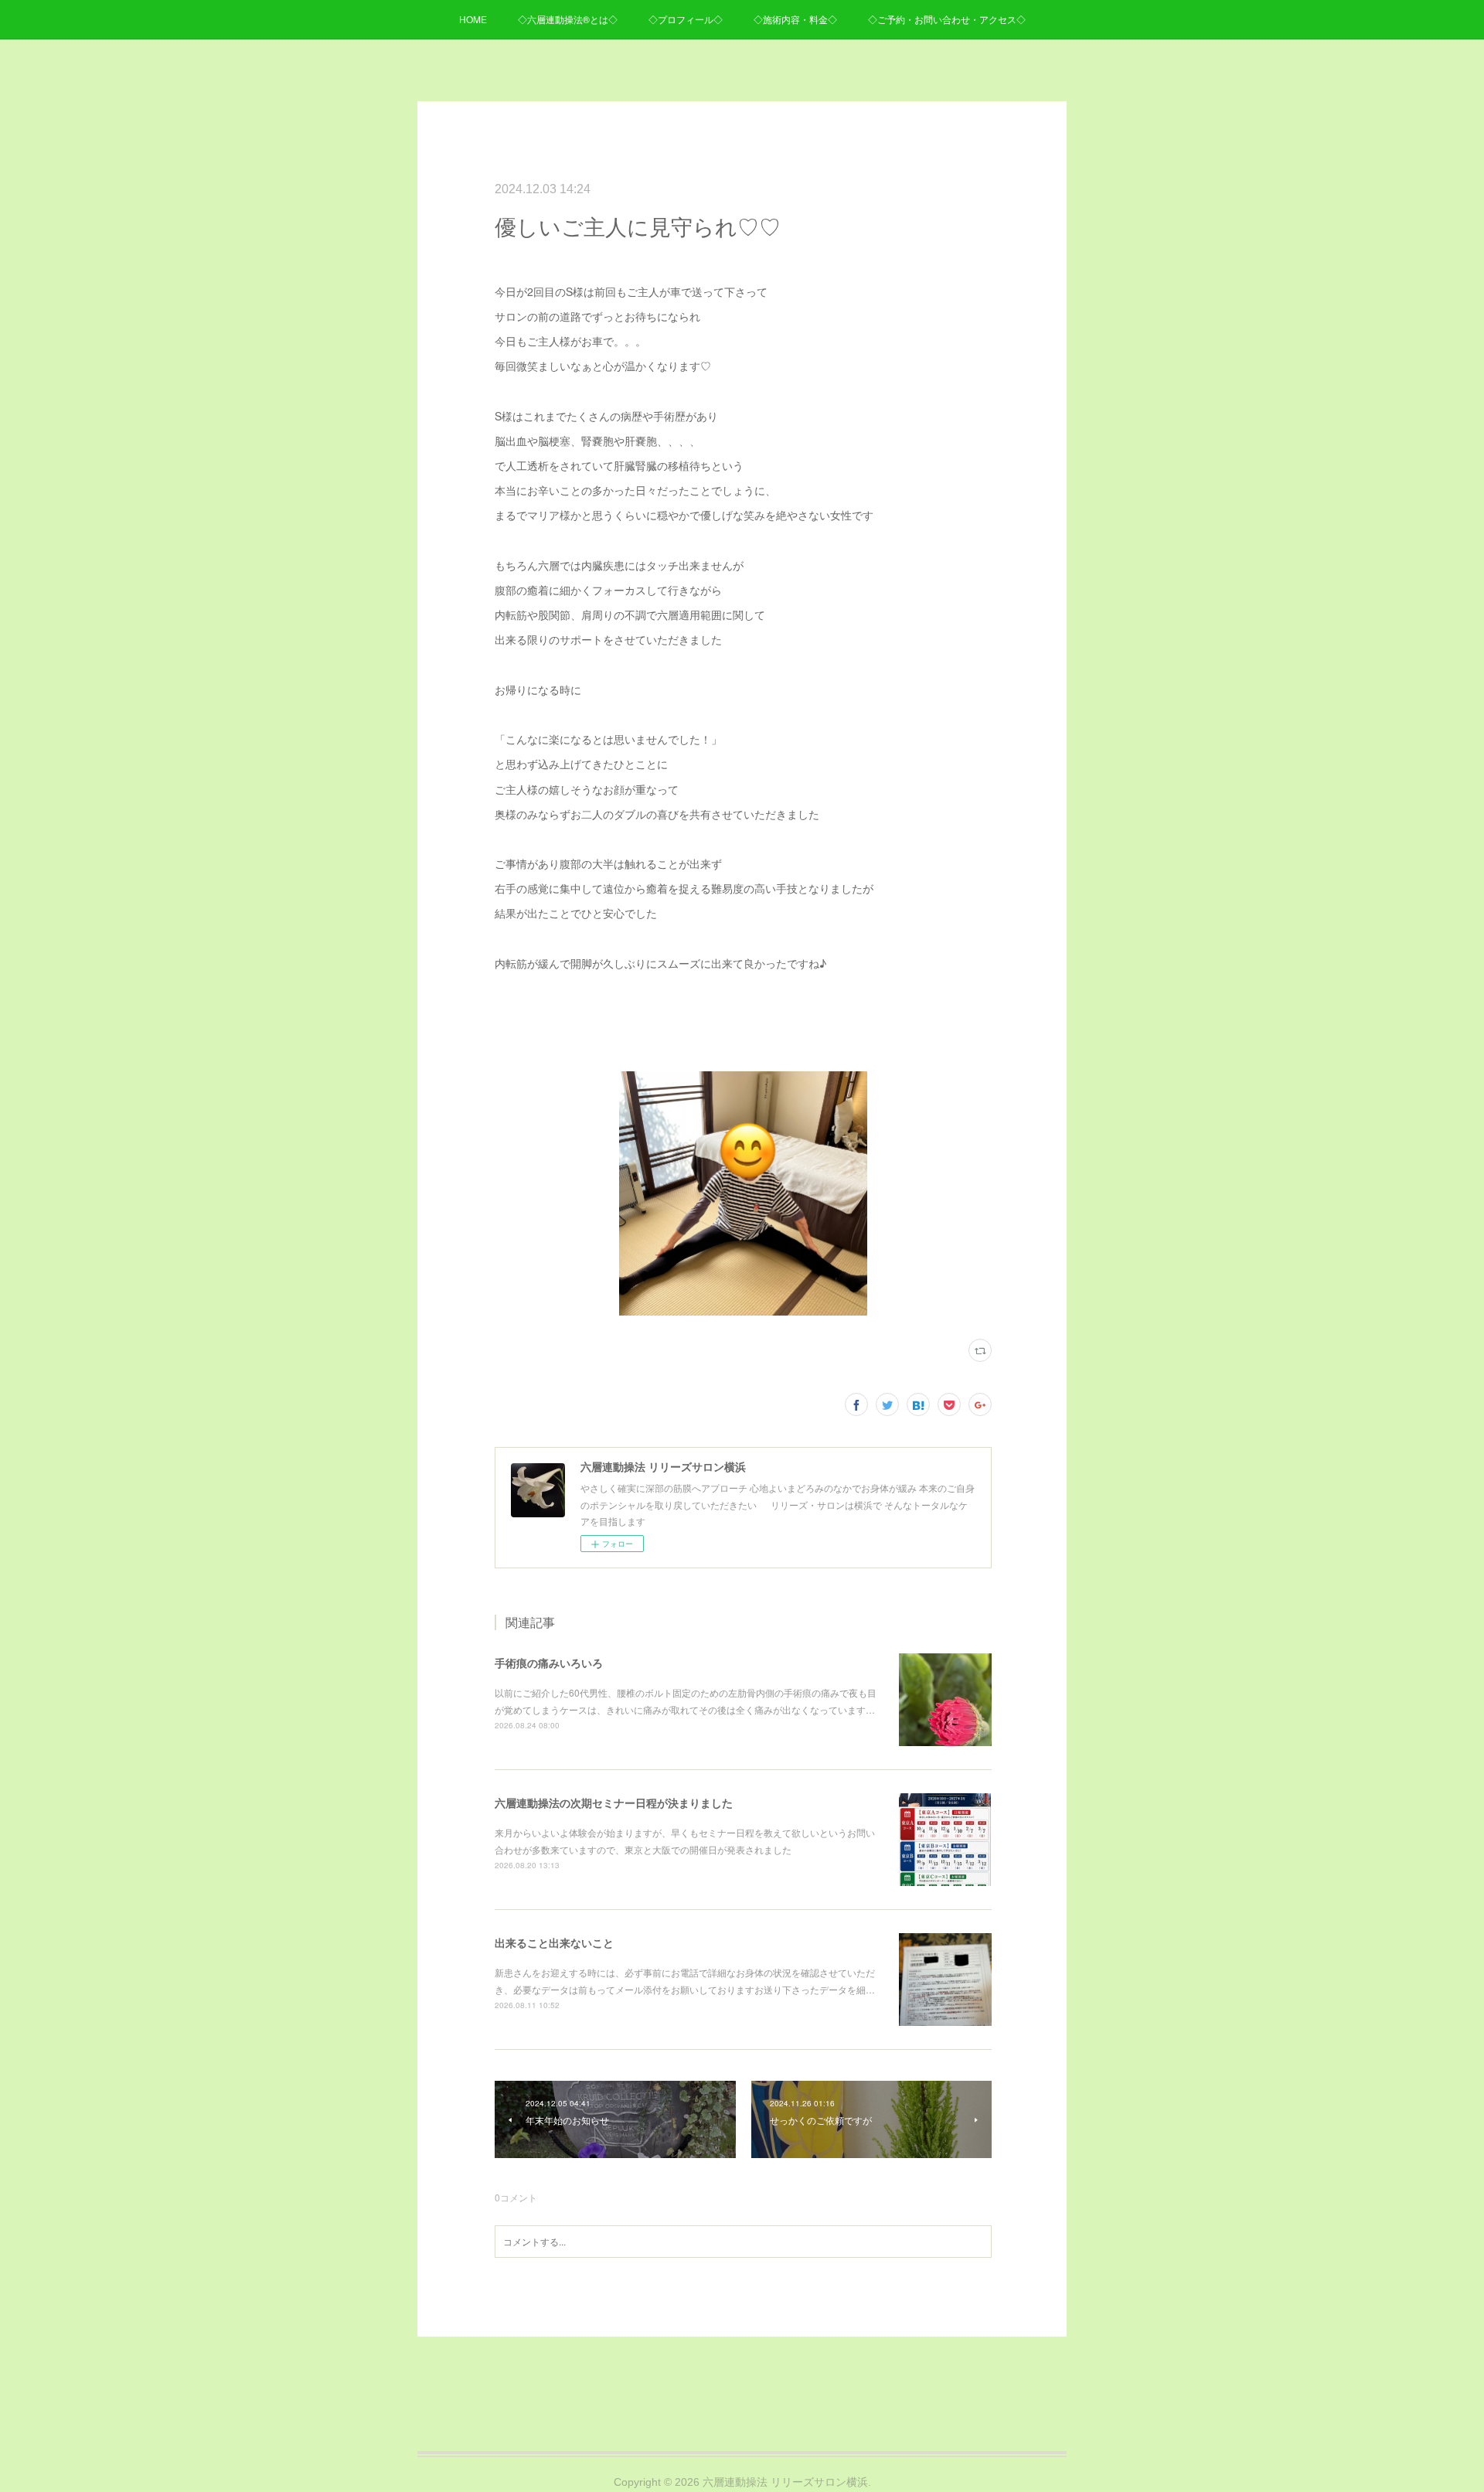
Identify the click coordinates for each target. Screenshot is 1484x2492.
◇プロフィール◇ (686, 19)
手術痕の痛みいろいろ (549, 1663)
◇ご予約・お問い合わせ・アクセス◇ (947, 19)
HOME (473, 19)
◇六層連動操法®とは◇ (568, 19)
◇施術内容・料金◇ (795, 19)
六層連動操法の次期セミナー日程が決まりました (614, 1803)
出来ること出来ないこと (554, 1942)
